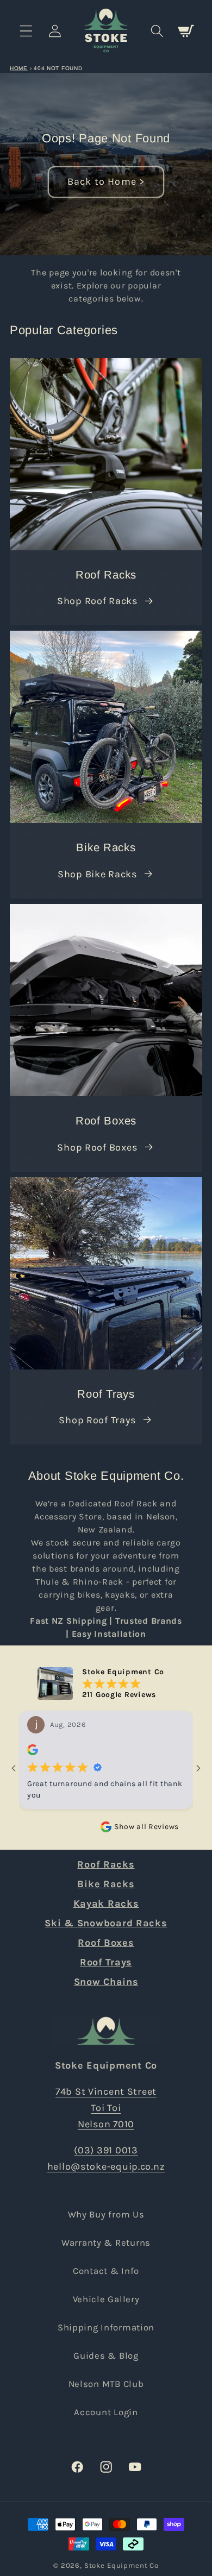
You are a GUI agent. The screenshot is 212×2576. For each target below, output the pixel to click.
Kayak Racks (106, 1903)
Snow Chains (106, 1982)
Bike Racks (106, 1884)
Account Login (106, 2412)
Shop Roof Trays (97, 1420)
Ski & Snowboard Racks (106, 1923)
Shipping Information (106, 2327)
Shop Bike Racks (97, 874)
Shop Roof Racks (97, 601)
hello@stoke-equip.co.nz (106, 2166)
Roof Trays (106, 1962)
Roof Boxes (106, 1943)
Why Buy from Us (106, 2214)
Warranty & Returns (106, 2243)
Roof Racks (106, 1864)
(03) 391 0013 (106, 2150)
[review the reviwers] (33, 1752)
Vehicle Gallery (106, 2299)
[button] (26, 31)
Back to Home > (106, 181)
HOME (19, 68)
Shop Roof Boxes (97, 1147)
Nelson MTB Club (106, 2384)
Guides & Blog (106, 2356)
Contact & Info (106, 2271)
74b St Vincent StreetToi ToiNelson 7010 (106, 2108)
